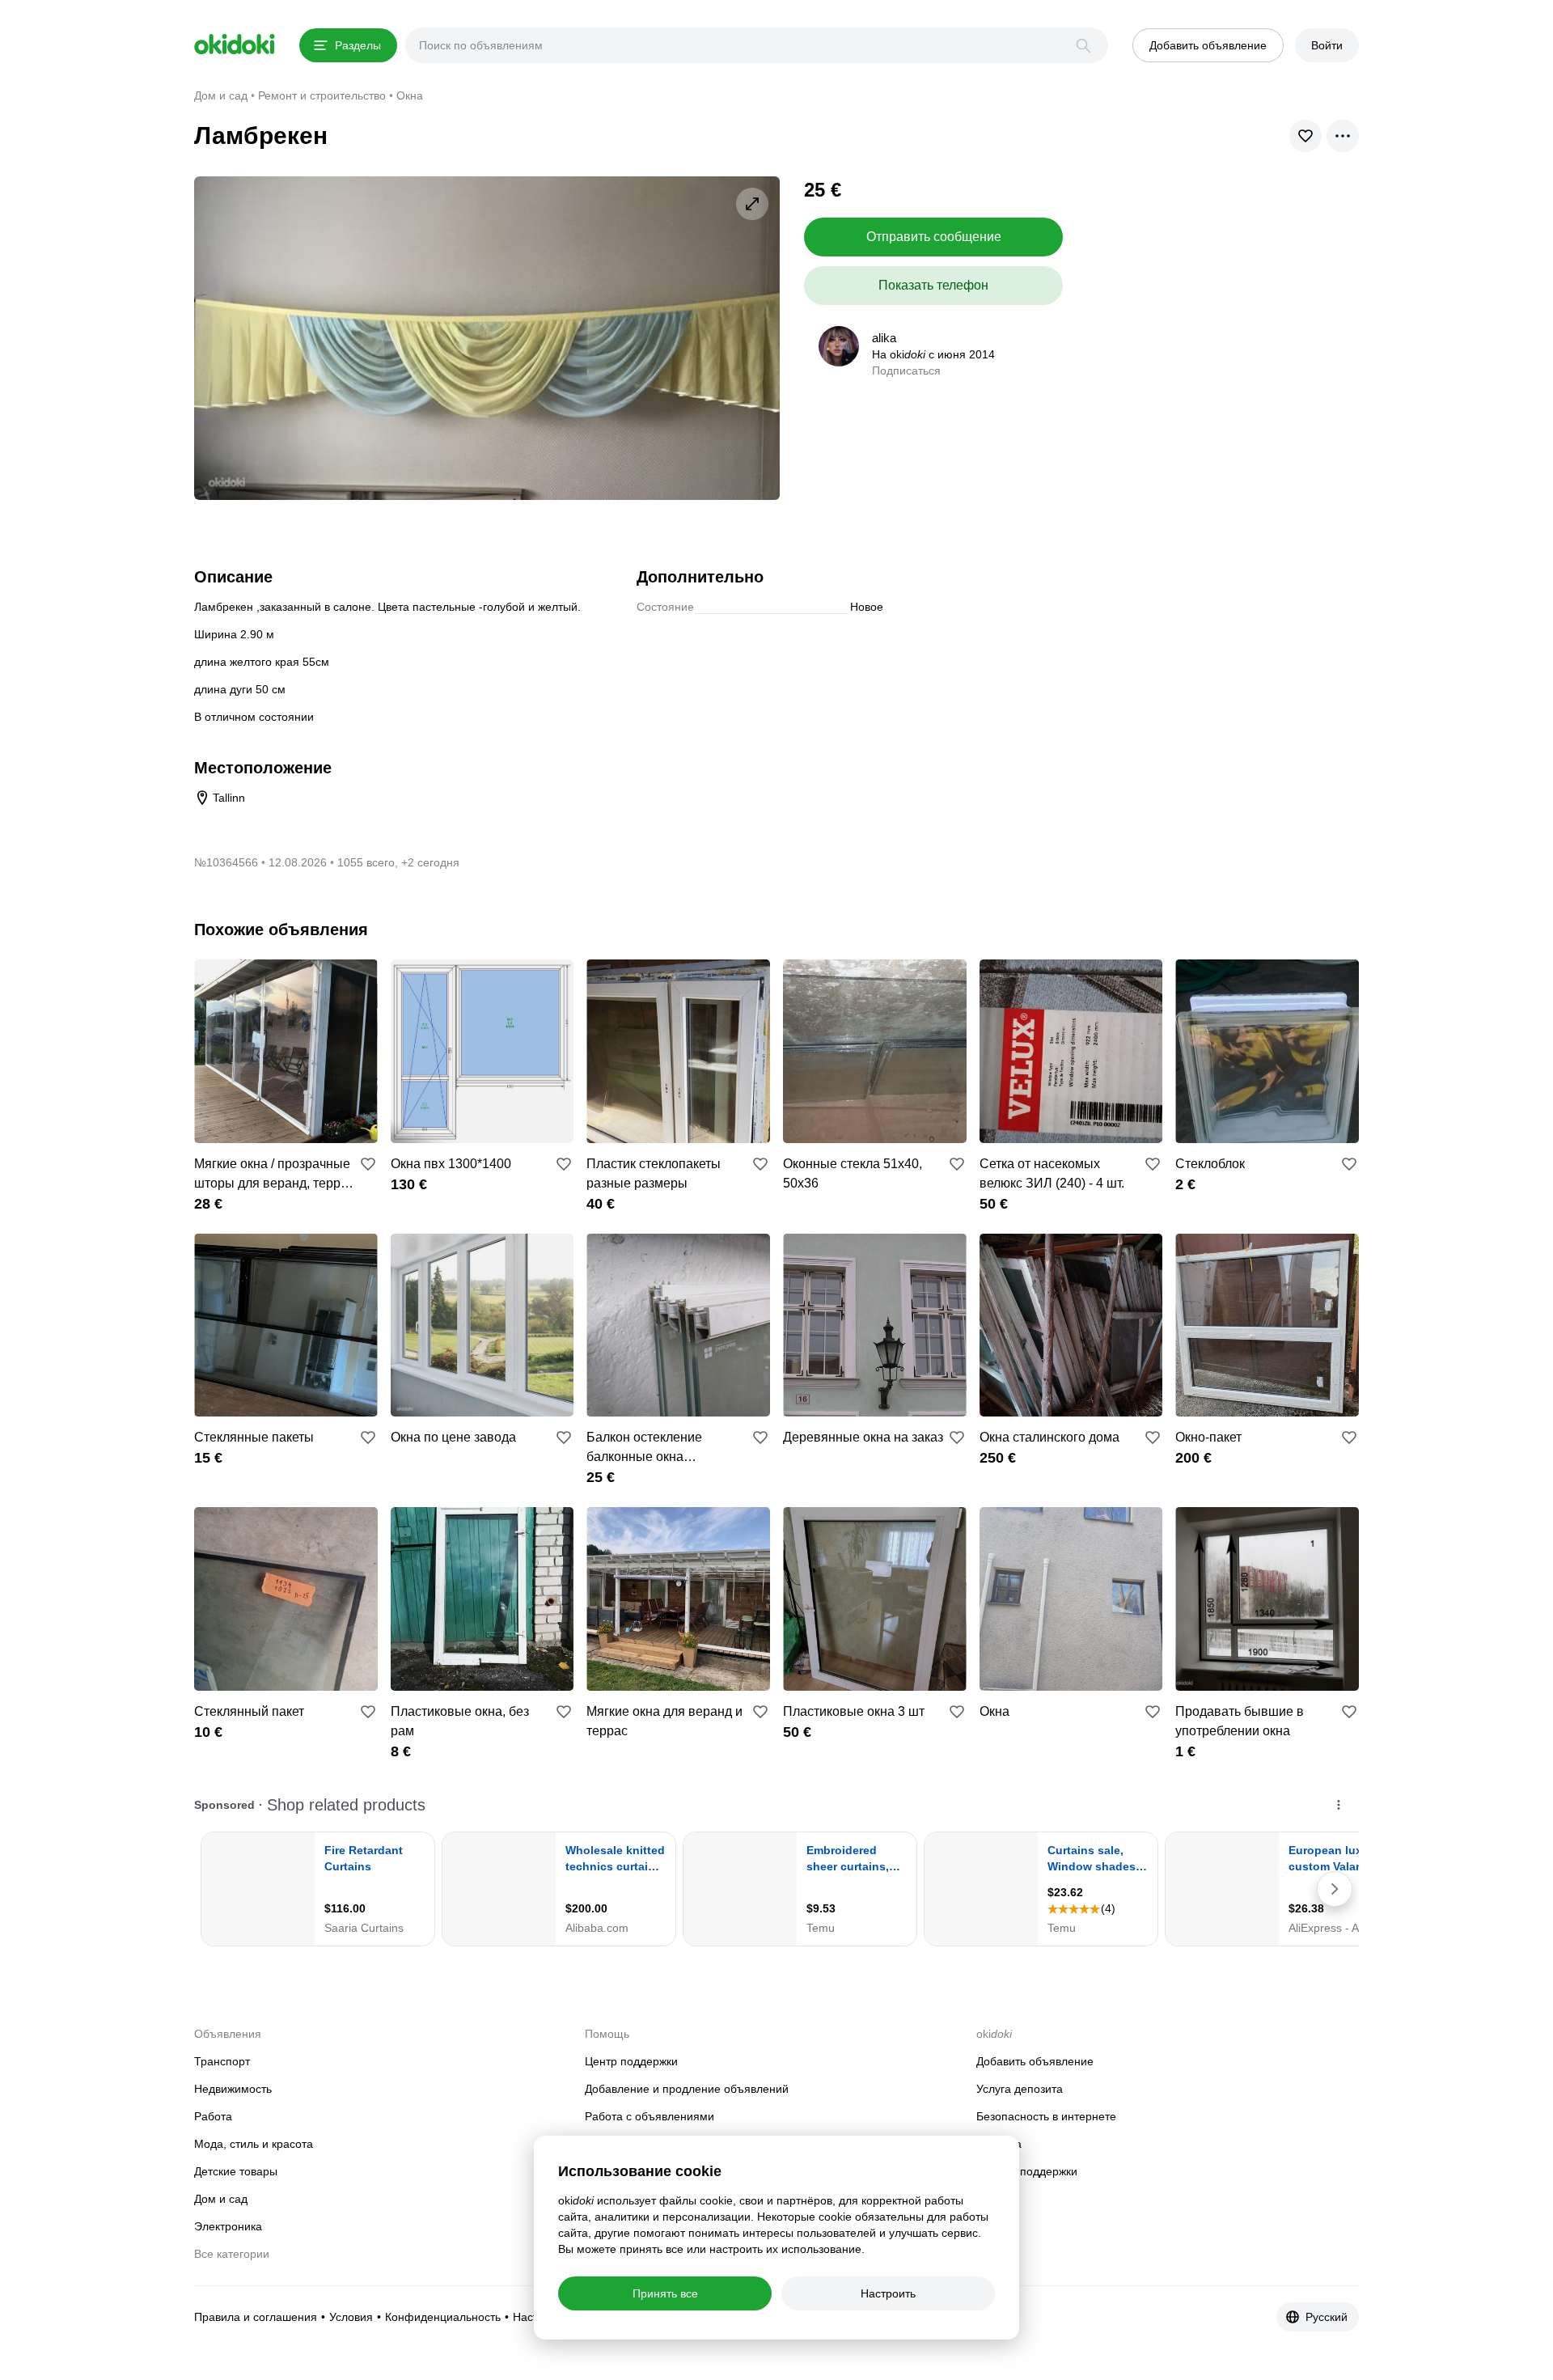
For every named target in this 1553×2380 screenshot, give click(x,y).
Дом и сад (221, 2199)
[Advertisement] (1223, 290)
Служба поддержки (1027, 2171)
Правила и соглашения (256, 2317)
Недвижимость (233, 2089)
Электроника (228, 2226)
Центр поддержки (631, 2061)
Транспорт (222, 2061)
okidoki (235, 44)
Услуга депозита (1020, 2089)
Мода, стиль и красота (254, 2144)
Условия (351, 2317)
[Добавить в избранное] (368, 1164)
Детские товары (236, 2171)
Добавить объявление (1035, 2061)
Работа (213, 2116)
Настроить (888, 2293)
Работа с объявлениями (650, 2116)
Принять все (665, 2293)
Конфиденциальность (443, 2317)
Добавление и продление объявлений (687, 2089)
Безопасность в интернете (1046, 2116)
